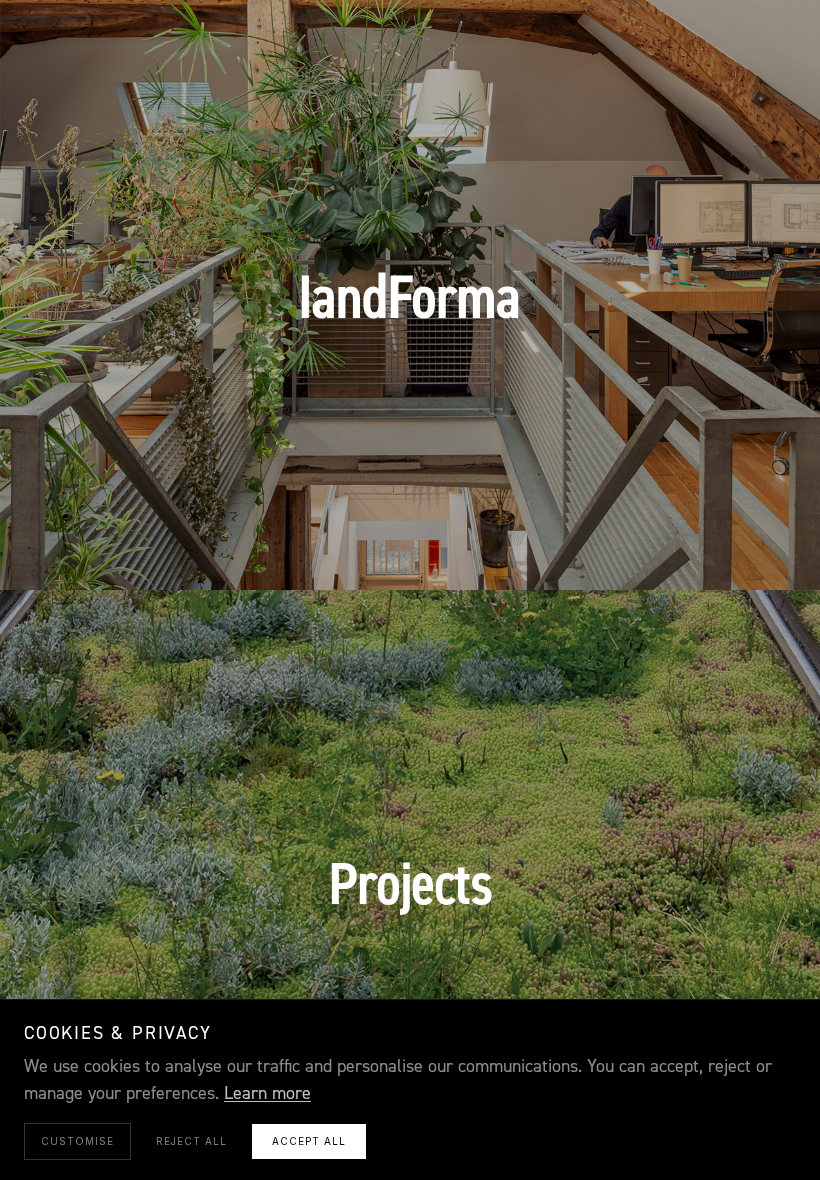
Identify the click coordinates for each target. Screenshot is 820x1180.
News (556, 548)
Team (494, 548)
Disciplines (300, 548)
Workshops (409, 548)
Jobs (616, 548)
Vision (209, 548)
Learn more (267, 1093)
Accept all (309, 1141)
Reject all (191, 1141)
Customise (77, 1141)
